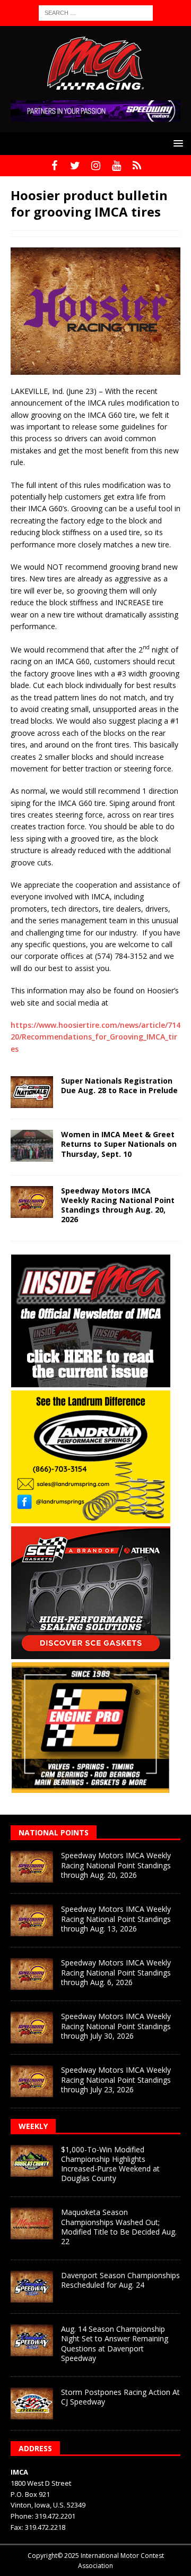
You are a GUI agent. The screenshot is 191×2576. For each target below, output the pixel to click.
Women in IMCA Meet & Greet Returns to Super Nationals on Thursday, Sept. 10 (119, 1144)
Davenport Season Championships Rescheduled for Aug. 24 (120, 2280)
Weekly (33, 2126)
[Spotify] (137, 166)
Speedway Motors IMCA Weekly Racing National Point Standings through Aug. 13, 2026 (116, 1918)
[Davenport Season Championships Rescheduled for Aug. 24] (32, 2287)
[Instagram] (96, 166)
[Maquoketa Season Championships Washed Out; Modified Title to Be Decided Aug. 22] (32, 2223)
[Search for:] (96, 12)
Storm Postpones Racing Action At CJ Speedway (120, 2397)
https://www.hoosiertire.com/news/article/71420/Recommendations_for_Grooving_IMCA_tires (95, 1037)
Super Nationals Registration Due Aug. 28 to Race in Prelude (119, 1085)
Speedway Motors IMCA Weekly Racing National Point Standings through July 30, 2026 (116, 2026)
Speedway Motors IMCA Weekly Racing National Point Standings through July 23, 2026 (116, 2079)
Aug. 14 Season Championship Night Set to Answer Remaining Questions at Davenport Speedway (115, 2343)
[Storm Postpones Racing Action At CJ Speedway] (32, 2403)
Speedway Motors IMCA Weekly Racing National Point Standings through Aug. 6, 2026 (116, 1972)
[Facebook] (54, 166)
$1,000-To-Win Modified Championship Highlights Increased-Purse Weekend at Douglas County (110, 2164)
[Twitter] (75, 166)
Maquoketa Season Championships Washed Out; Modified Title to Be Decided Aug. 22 (119, 2227)
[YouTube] (116, 166)
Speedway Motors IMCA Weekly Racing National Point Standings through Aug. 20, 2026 (118, 1205)
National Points (54, 1832)
